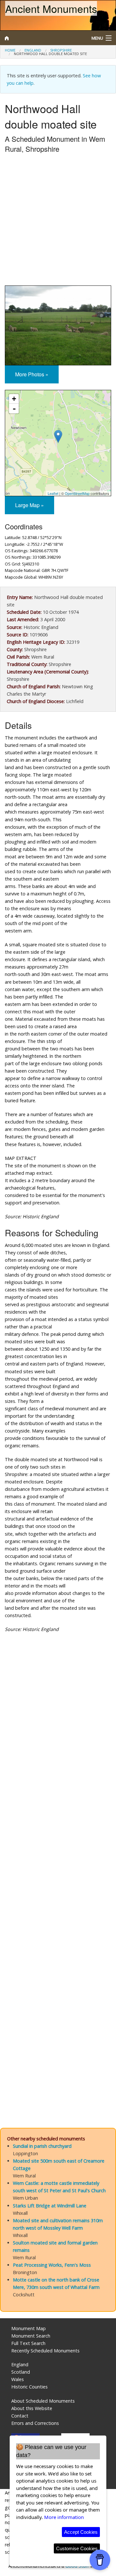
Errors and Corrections (35, 2423)
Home (10, 50)
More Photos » (32, 374)
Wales (18, 2379)
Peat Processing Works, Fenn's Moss (52, 2265)
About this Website (32, 2408)
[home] (43, 38)
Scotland (21, 2372)
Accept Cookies (81, 2532)
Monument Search (31, 2336)
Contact (20, 2416)
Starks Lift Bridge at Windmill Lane (50, 2206)
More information (64, 2517)
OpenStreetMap (77, 493)
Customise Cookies (77, 2548)
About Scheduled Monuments (43, 2401)
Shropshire (61, 50)
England (33, 50)
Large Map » (29, 505)
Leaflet (53, 493)
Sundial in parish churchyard (42, 2146)
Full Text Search (28, 2343)
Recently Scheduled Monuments (45, 2351)
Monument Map (29, 2328)
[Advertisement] (58, 221)
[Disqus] (58, 1857)
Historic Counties (29, 2387)
